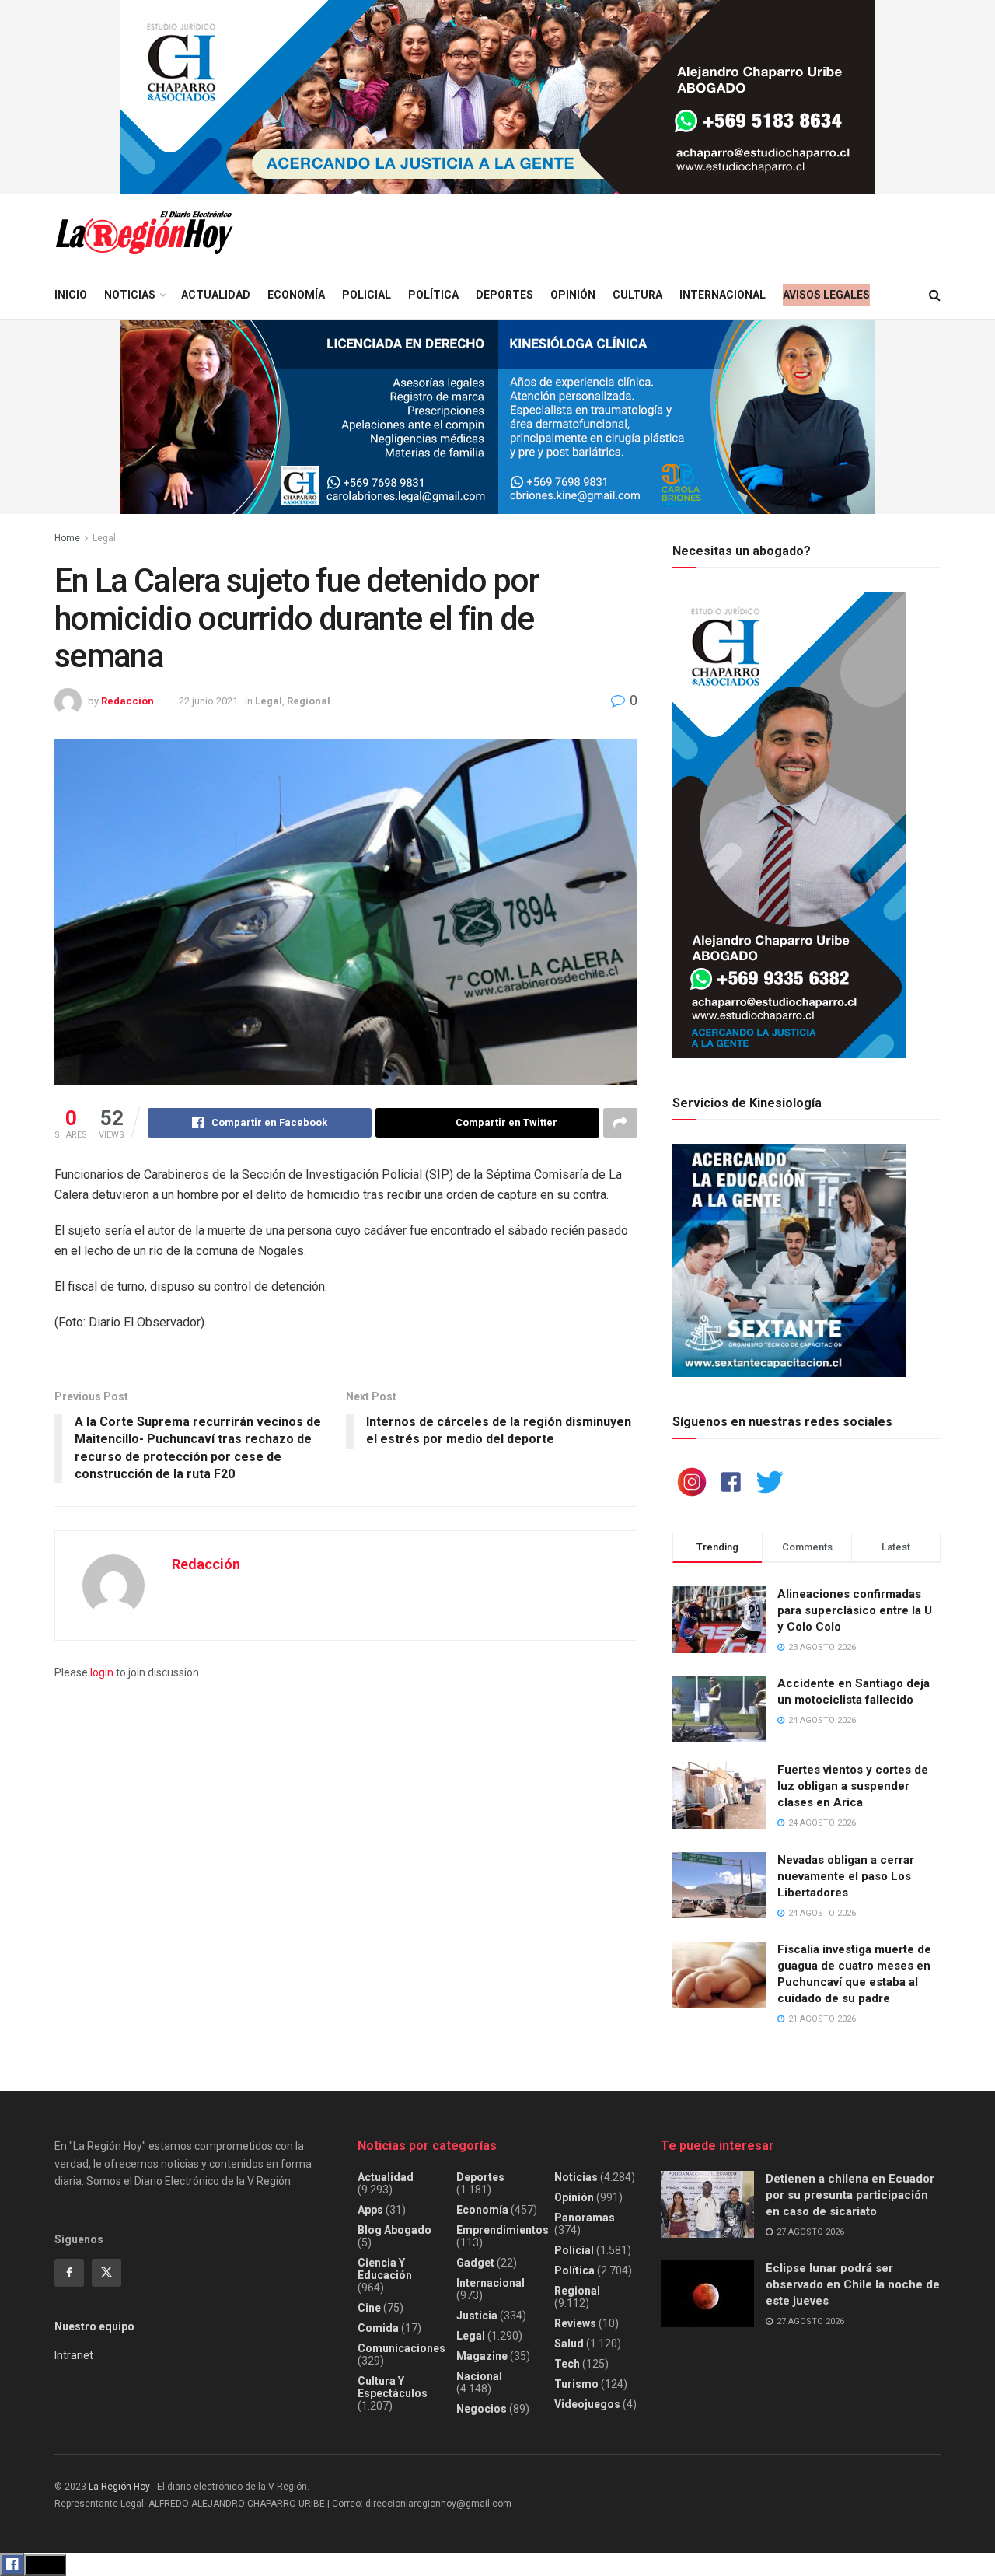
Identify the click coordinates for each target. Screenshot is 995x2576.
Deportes (504, 295)
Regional (309, 701)
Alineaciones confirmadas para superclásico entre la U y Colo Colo (855, 1610)
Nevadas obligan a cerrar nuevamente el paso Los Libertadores (846, 1876)
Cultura (637, 295)
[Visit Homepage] (144, 233)
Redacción (127, 701)
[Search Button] (935, 295)
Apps (370, 2210)
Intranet (74, 2355)
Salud (569, 2344)
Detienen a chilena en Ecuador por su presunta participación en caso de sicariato (850, 2195)
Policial (367, 295)
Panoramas (585, 2218)
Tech (567, 2364)
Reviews (575, 2323)
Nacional (479, 2376)
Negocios (482, 2409)
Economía (296, 295)
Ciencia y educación (385, 2269)
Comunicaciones (401, 2348)
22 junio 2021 (208, 701)
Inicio (71, 295)
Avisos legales (826, 295)
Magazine (482, 2356)
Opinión (573, 295)
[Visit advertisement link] (497, 97)
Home (67, 538)
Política (433, 295)
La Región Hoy (119, 2487)
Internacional (723, 295)
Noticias (130, 295)
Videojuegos (587, 2404)
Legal (104, 538)
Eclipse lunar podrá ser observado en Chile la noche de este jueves (853, 2284)
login (102, 1672)
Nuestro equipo (94, 2326)
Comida (378, 2328)
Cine (369, 2308)
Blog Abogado (395, 2230)
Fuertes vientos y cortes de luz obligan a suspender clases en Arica (853, 1786)
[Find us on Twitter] (106, 2273)
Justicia (477, 2316)
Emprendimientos (503, 2230)
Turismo (576, 2384)
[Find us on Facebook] (69, 2273)
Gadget (475, 2263)
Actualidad (216, 295)
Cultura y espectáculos (393, 2387)
